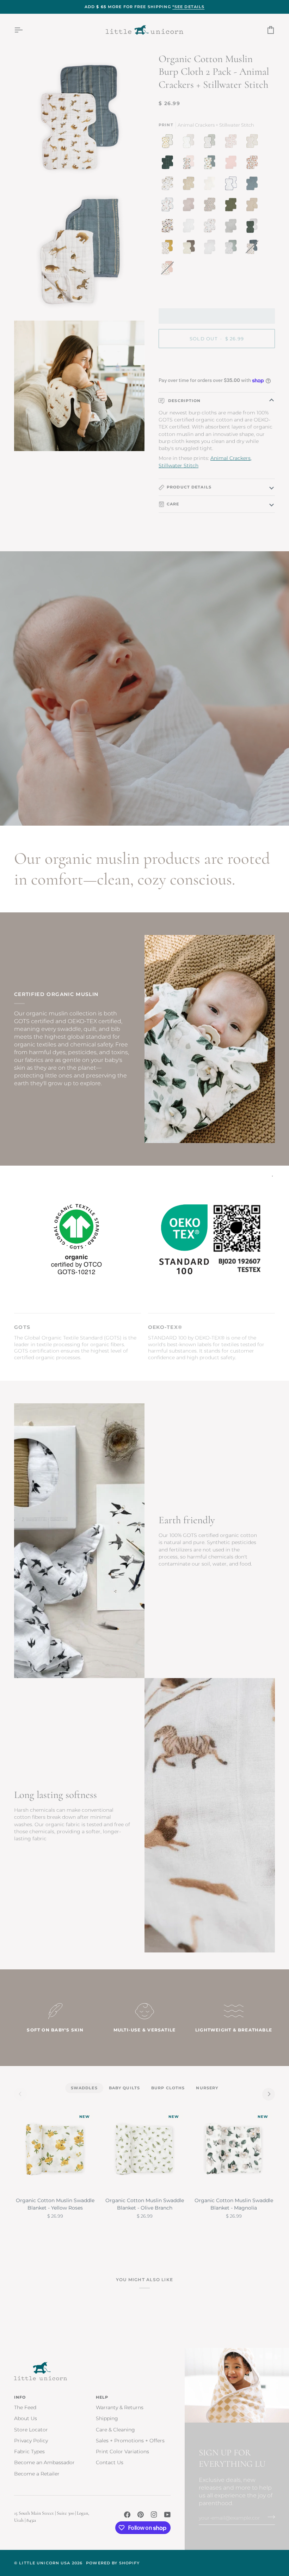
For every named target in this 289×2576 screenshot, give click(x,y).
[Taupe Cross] (254, 206)
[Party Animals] (169, 185)
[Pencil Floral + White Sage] (233, 249)
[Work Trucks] (211, 164)
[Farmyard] (169, 206)
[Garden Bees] (254, 143)
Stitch (191, 466)
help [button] (102, 2397)
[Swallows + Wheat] (169, 249)
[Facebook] (127, 2515)
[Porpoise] (190, 206)
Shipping (107, 2418)
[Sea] (254, 185)
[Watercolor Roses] (254, 164)
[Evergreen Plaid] (169, 164)
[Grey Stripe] (233, 227)
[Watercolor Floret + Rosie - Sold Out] (167, 270)
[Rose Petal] (233, 164)
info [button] (20, 2397)
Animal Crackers (230, 458)
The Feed (25, 2407)
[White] (190, 227)
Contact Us (110, 2462)
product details (189, 487)
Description (184, 401)
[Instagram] (154, 2515)
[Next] (269, 2094)
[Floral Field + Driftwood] (190, 249)
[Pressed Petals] (211, 206)
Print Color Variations (122, 2452)
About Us (26, 2418)
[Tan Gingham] (211, 185)
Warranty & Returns (120, 2407)
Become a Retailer (37, 2474)
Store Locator (31, 2430)
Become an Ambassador (44, 2462)
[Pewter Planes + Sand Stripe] (190, 143)
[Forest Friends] (211, 227)
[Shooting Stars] (233, 185)
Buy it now (217, 363)
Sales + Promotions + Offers (130, 2441)
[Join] (269, 2517)
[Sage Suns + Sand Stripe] (254, 227)
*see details (189, 7)
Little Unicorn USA (45, 2563)
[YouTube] (167, 2515)
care (173, 504)
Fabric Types (29, 2452)
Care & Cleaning (115, 2430)
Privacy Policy (31, 2441)
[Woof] (169, 227)
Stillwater (171, 466)
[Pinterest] (141, 2515)
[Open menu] (25, 30)
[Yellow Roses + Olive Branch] (169, 143)
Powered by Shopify (113, 2563)
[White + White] (211, 249)
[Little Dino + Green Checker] (211, 143)
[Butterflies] (190, 164)
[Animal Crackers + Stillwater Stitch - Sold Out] (254, 249)
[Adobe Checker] (190, 185)
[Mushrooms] (233, 143)
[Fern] (233, 206)
